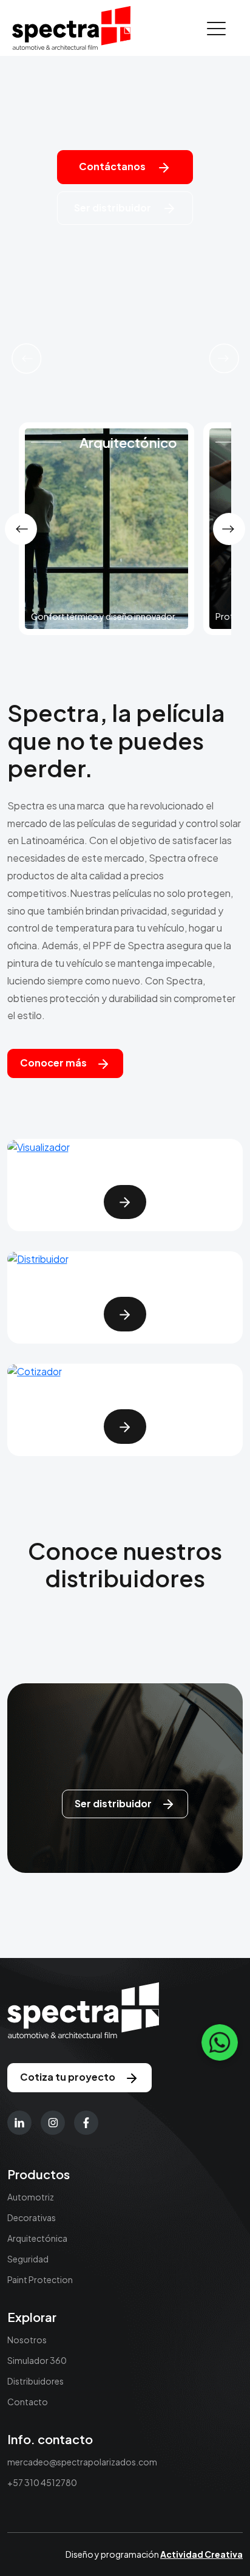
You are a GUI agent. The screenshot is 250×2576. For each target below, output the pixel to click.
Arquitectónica (37, 2238)
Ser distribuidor (113, 208)
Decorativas (32, 2217)
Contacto (28, 2402)
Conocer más (53, 1063)
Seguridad (28, 2259)
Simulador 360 (37, 2360)
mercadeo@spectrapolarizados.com (82, 2462)
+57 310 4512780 (42, 2482)
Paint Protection (40, 2279)
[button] (26, 359)
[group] (106, 529)
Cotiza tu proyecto (68, 2077)
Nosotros (27, 2340)
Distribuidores (35, 2381)
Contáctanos (113, 166)
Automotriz (31, 2197)
